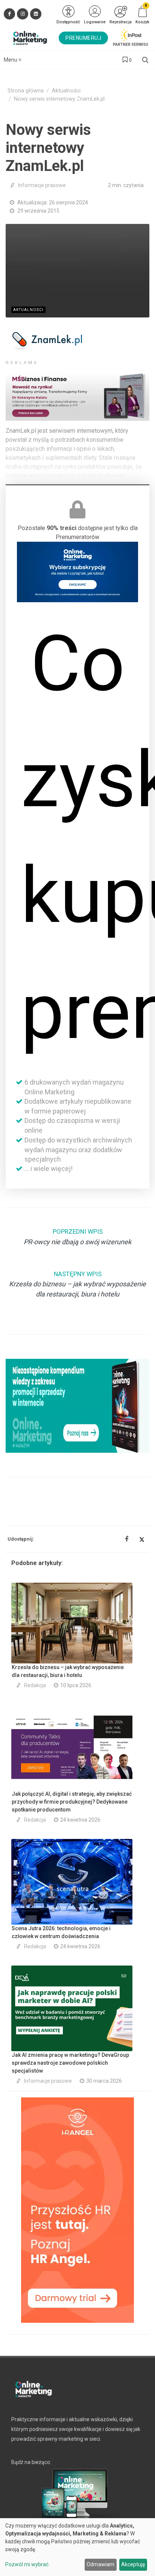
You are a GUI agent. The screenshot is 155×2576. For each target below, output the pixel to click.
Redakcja (35, 1685)
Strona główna (26, 91)
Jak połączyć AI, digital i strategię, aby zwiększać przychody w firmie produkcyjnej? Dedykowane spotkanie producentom (72, 1802)
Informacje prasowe (42, 185)
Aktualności (66, 91)
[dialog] (77, 2547)
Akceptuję (133, 2564)
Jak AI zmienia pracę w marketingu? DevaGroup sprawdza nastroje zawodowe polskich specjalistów (70, 2063)
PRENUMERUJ (83, 38)
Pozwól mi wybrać (27, 2564)
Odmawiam (100, 2564)
